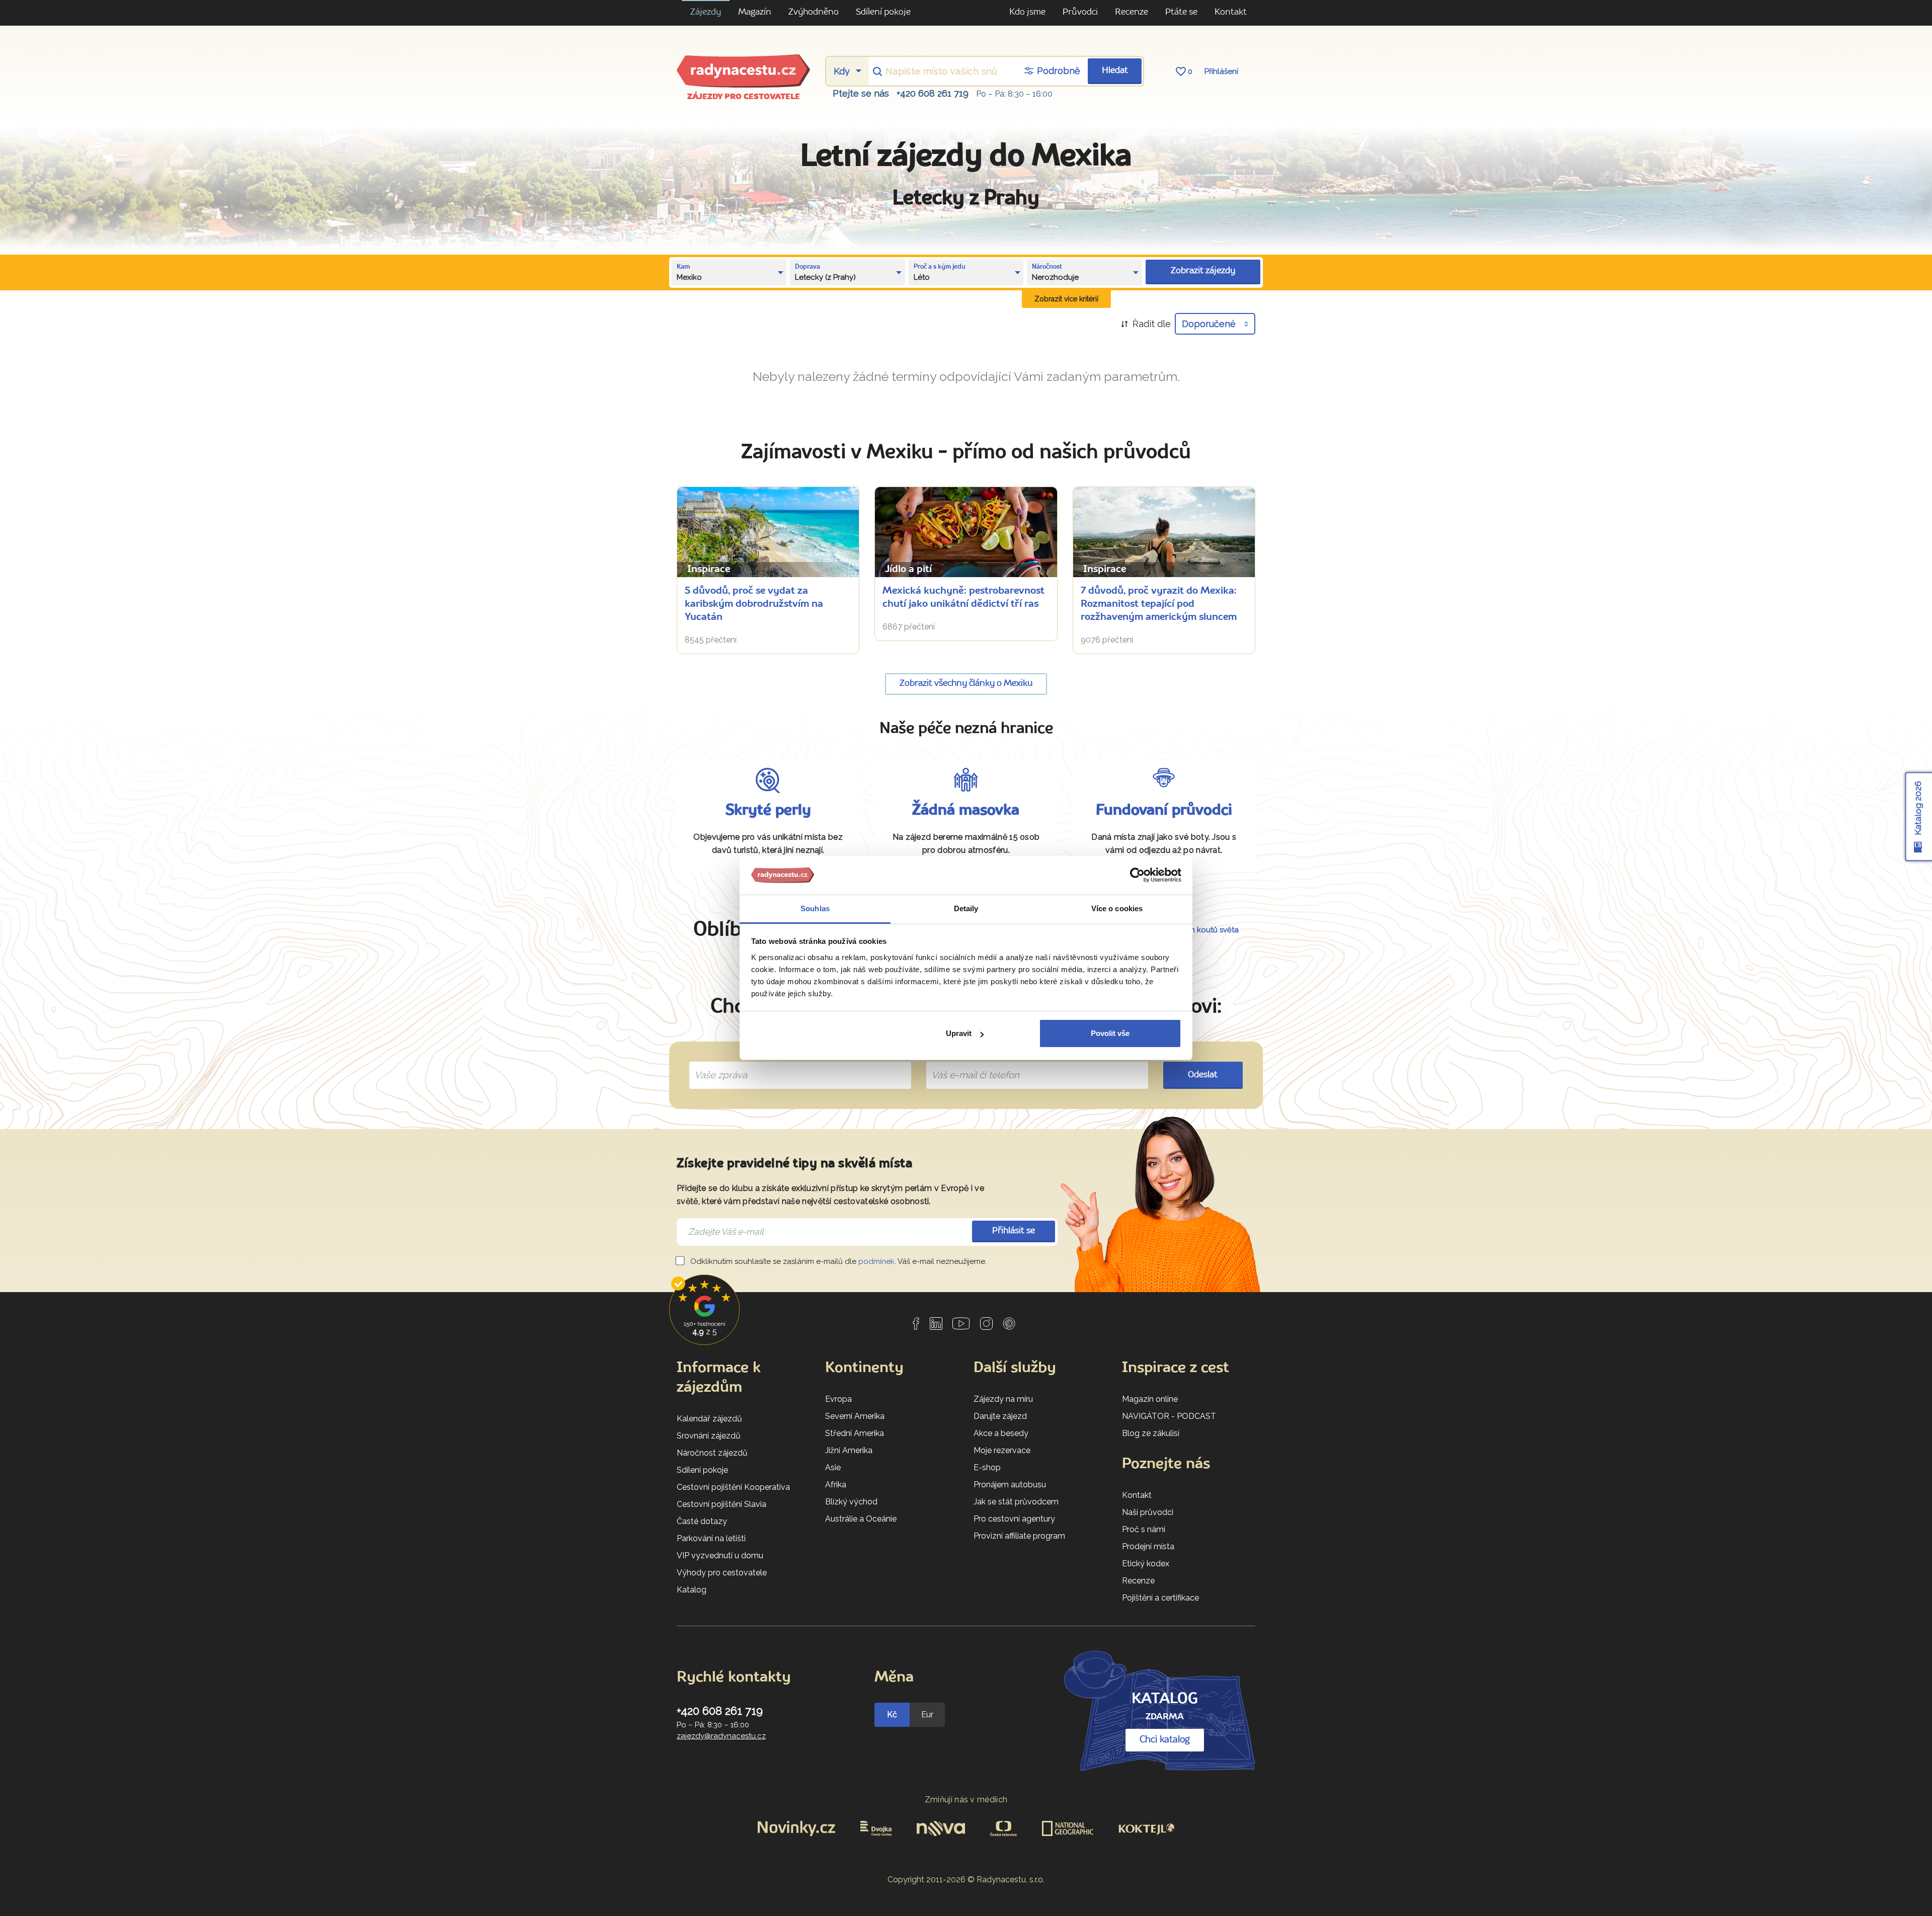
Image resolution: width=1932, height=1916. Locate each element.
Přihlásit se (1014, 1231)
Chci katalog (1165, 1740)
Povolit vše (1110, 1033)
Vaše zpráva (717, 1064)
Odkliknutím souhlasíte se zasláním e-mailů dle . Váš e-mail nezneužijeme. (837, 1261)
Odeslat (1203, 1075)
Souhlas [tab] (815, 908)
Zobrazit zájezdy (1203, 271)
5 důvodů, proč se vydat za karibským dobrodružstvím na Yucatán (754, 604)
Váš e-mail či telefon (968, 1064)
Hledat (1115, 71)
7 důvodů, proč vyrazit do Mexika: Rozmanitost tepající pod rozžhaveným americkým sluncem (1159, 604)
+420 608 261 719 (933, 93)
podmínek (876, 1261)
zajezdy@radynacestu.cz (721, 1736)
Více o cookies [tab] (1117, 908)
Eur (927, 1714)
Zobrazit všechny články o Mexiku (966, 684)
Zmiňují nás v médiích (966, 1800)
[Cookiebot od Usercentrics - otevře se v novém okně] (1137, 875)
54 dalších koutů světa (1199, 930)
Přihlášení (1221, 71)
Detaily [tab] (966, 908)
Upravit (959, 1033)
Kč (892, 1714)
